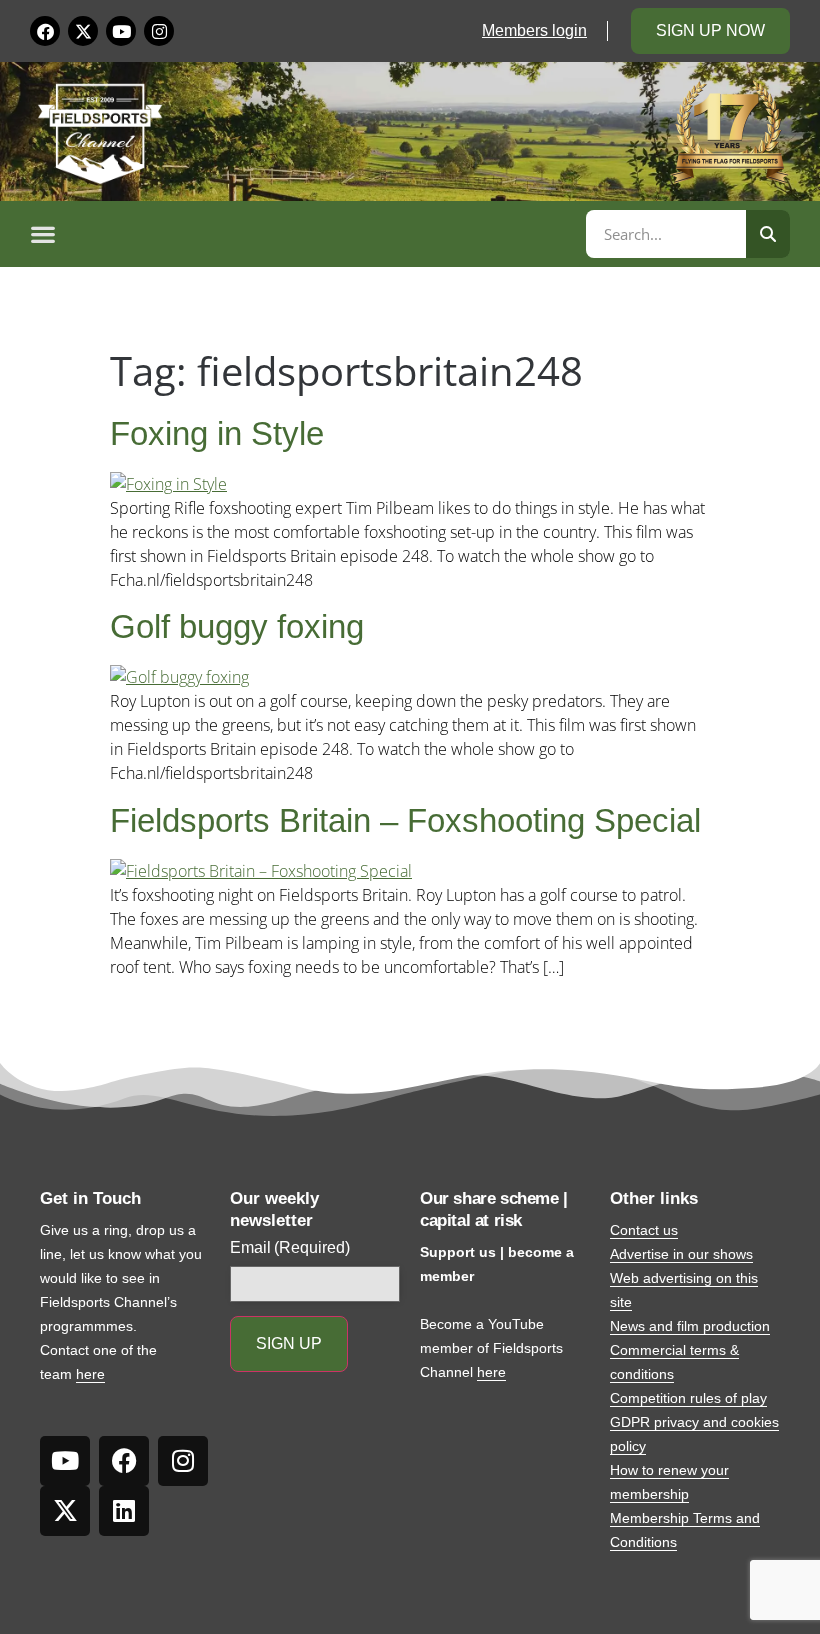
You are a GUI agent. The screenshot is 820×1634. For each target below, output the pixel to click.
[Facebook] (45, 31)
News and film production (690, 1326)
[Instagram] (159, 31)
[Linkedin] (124, 1511)
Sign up (289, 1343)
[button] (305, 234)
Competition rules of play (688, 1398)
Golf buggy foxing (237, 626)
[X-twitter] (83, 31)
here (90, 1374)
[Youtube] (121, 31)
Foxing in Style (217, 433)
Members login (534, 30)
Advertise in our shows (681, 1254)
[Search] (768, 234)
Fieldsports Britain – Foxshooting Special (405, 820)
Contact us (644, 1230)
